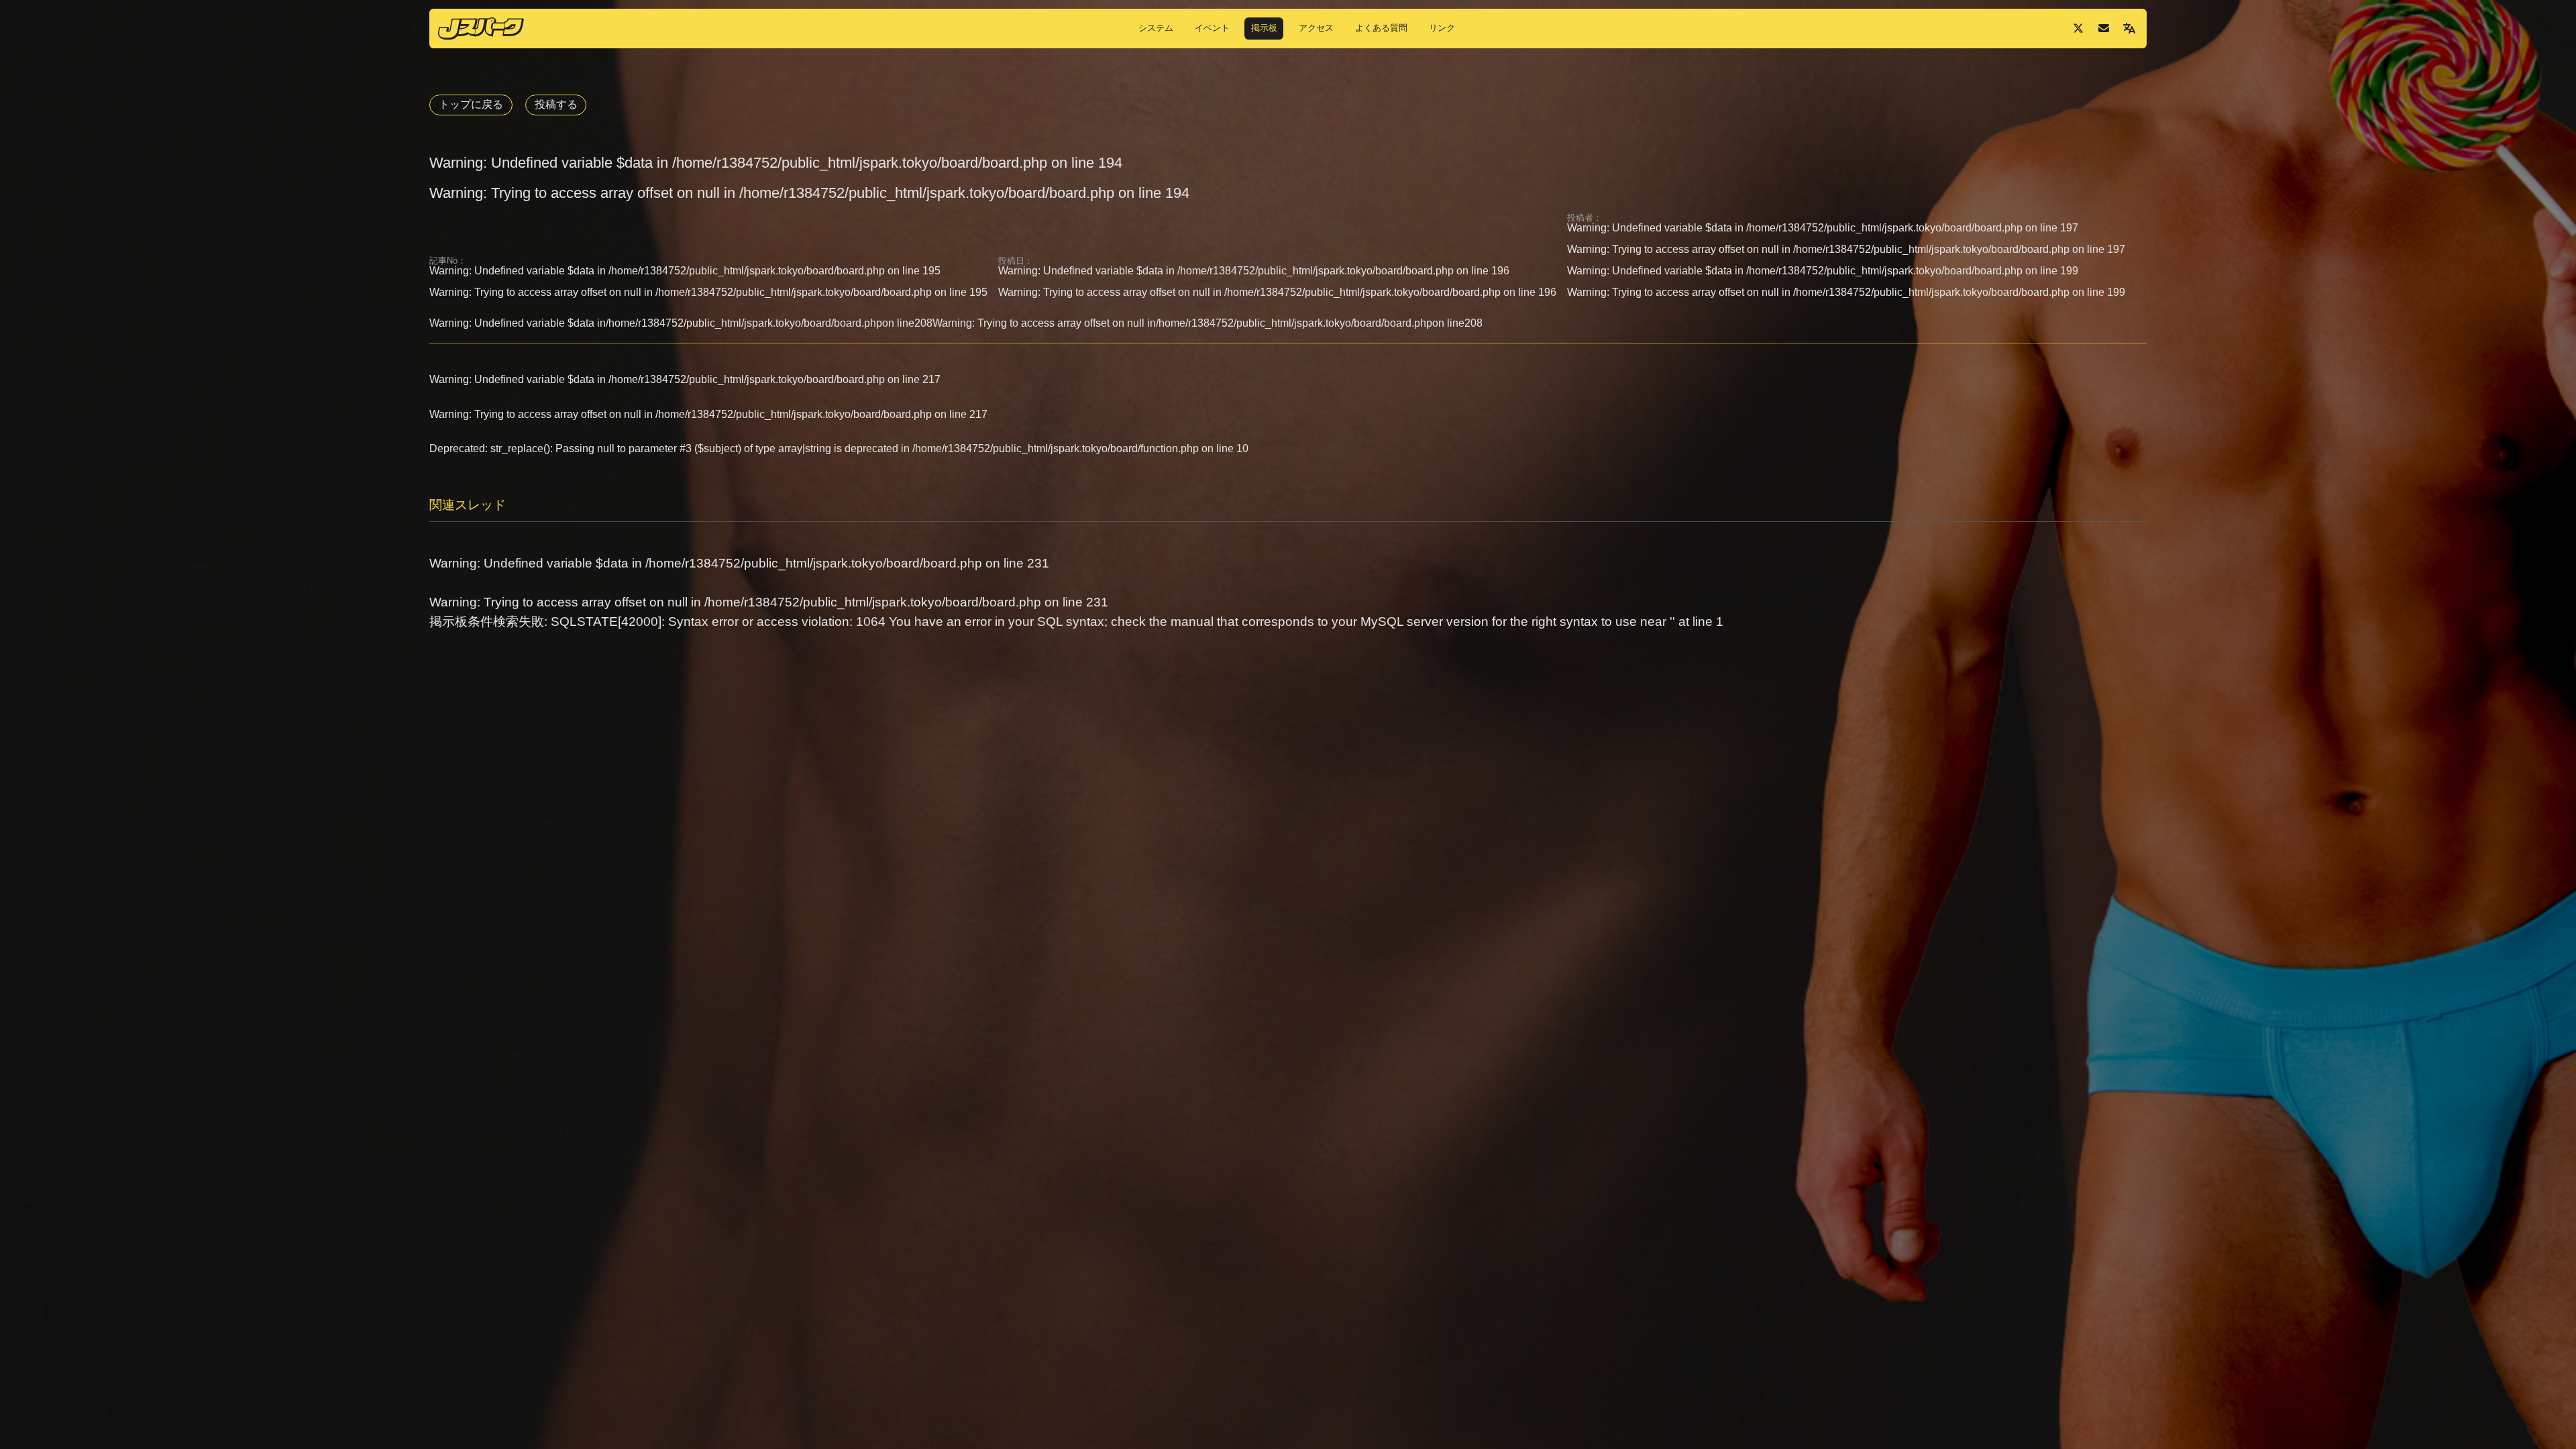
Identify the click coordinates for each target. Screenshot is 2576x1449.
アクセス (1316, 28)
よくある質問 (1381, 28)
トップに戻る (471, 104)
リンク (1442, 28)
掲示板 (1264, 28)
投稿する (556, 104)
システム (1156, 28)
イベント (1212, 28)
